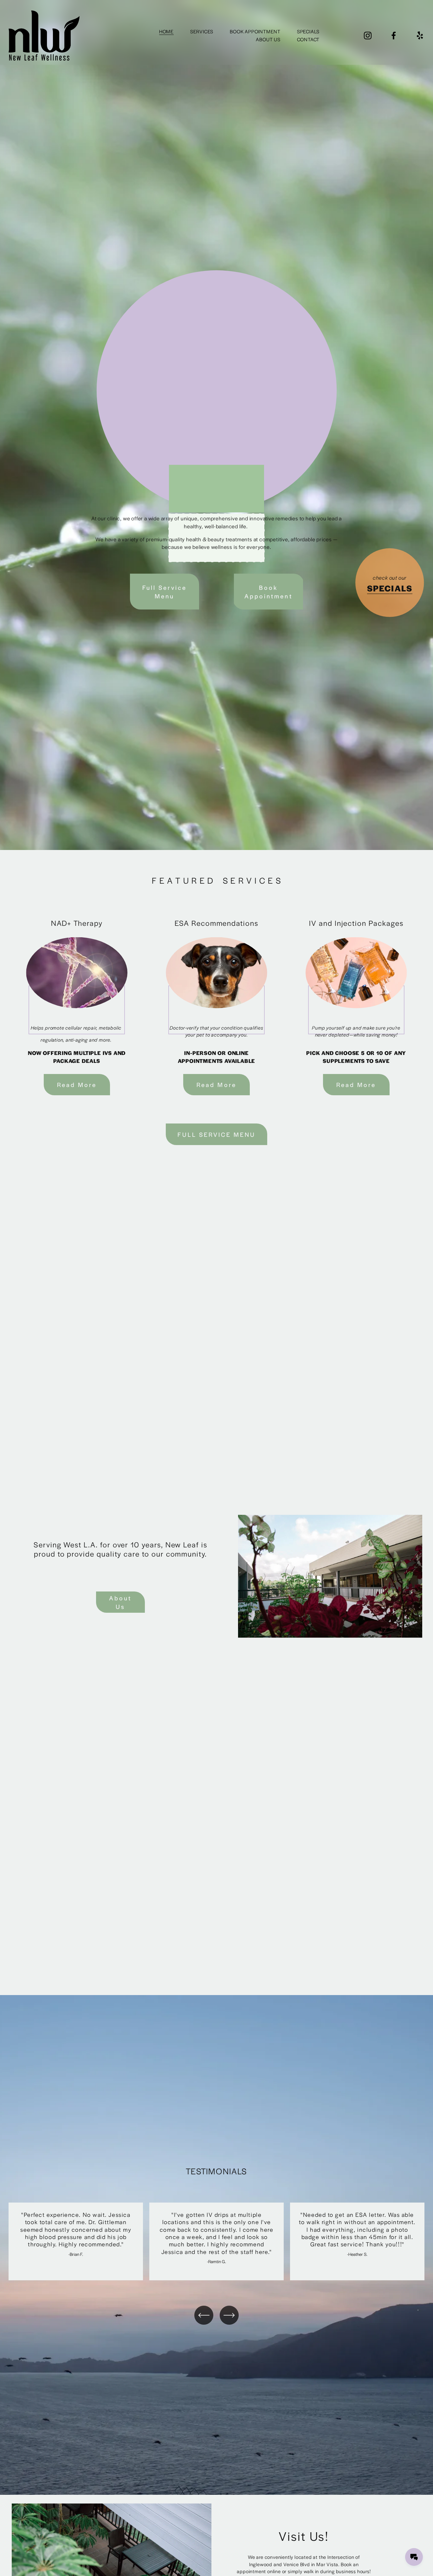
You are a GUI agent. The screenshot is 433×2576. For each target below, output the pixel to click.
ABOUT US (268, 39)
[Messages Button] (414, 2557)
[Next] (229, 2315)
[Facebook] (394, 36)
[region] (217, 2241)
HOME (166, 31)
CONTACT (308, 39)
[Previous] (204, 2315)
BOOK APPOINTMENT (255, 31)
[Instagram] (368, 36)
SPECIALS (308, 31)
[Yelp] (420, 36)
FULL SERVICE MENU (217, 1134)
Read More (77, 1085)
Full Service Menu (165, 592)
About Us (120, 1602)
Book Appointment (268, 592)
